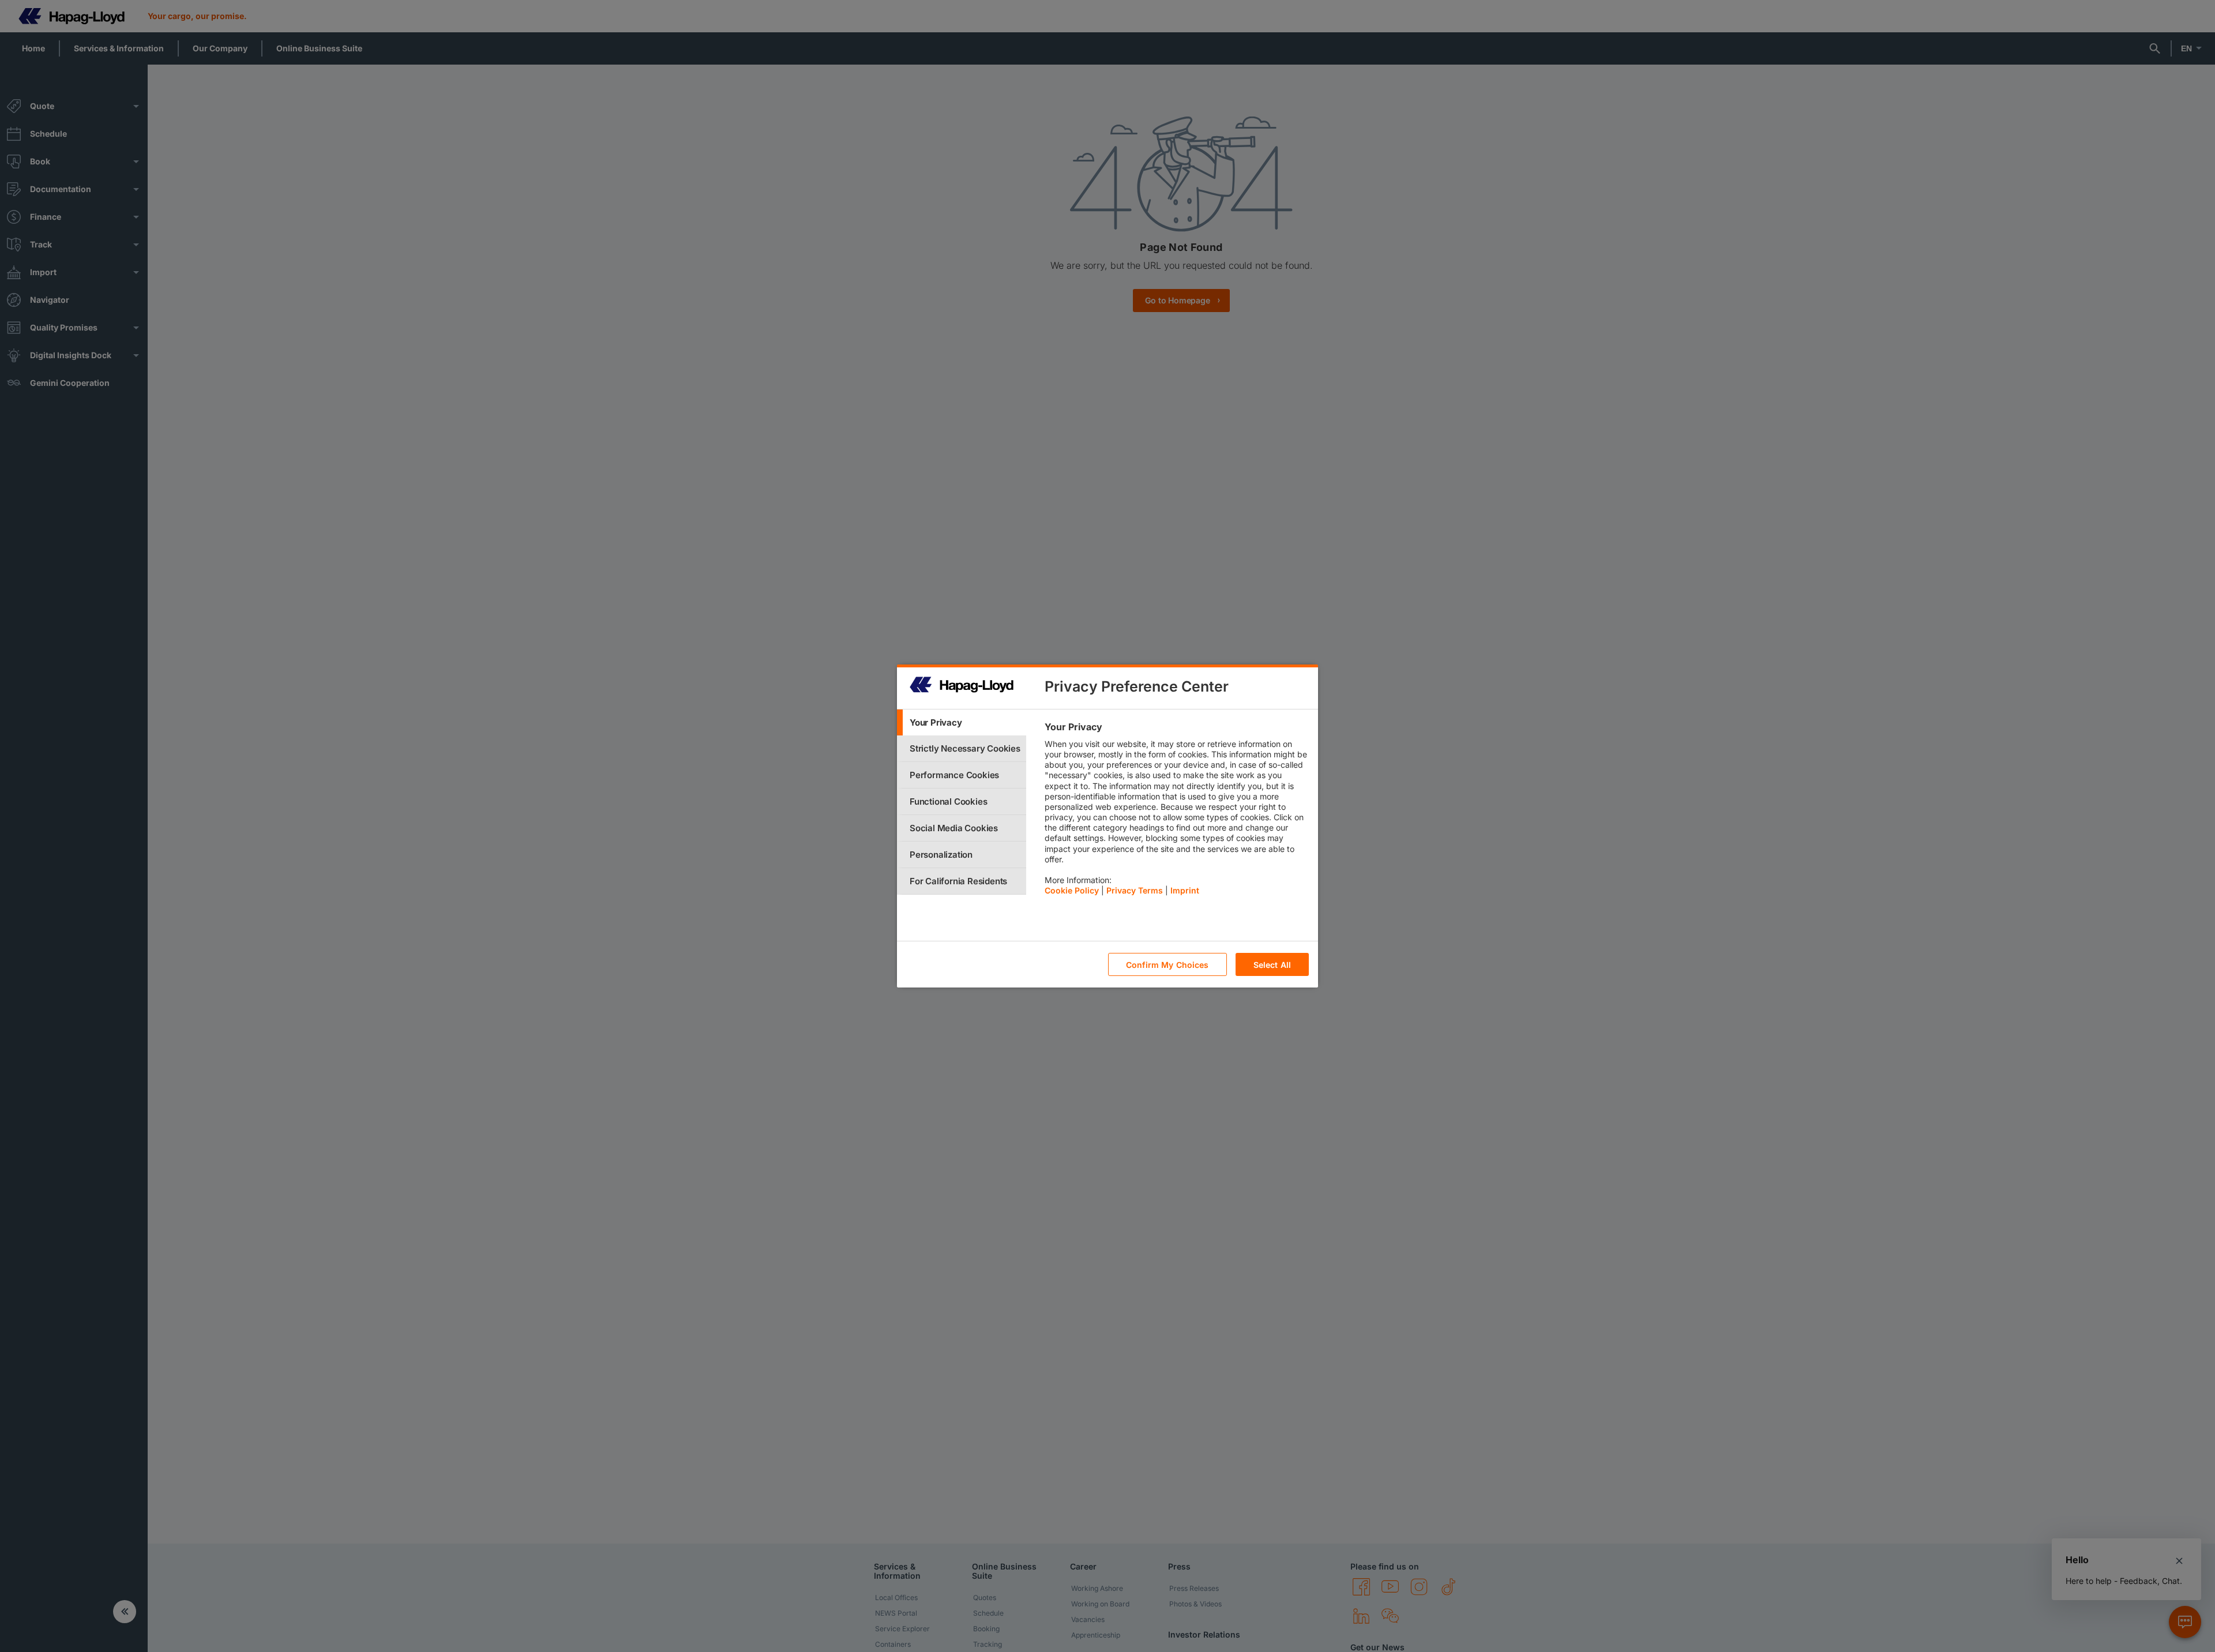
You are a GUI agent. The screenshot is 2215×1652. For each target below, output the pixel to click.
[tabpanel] (1176, 812)
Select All (1272, 965)
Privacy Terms (1135, 890)
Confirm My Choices (1167, 965)
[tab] (962, 722)
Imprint (1185, 890)
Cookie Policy (1072, 890)
